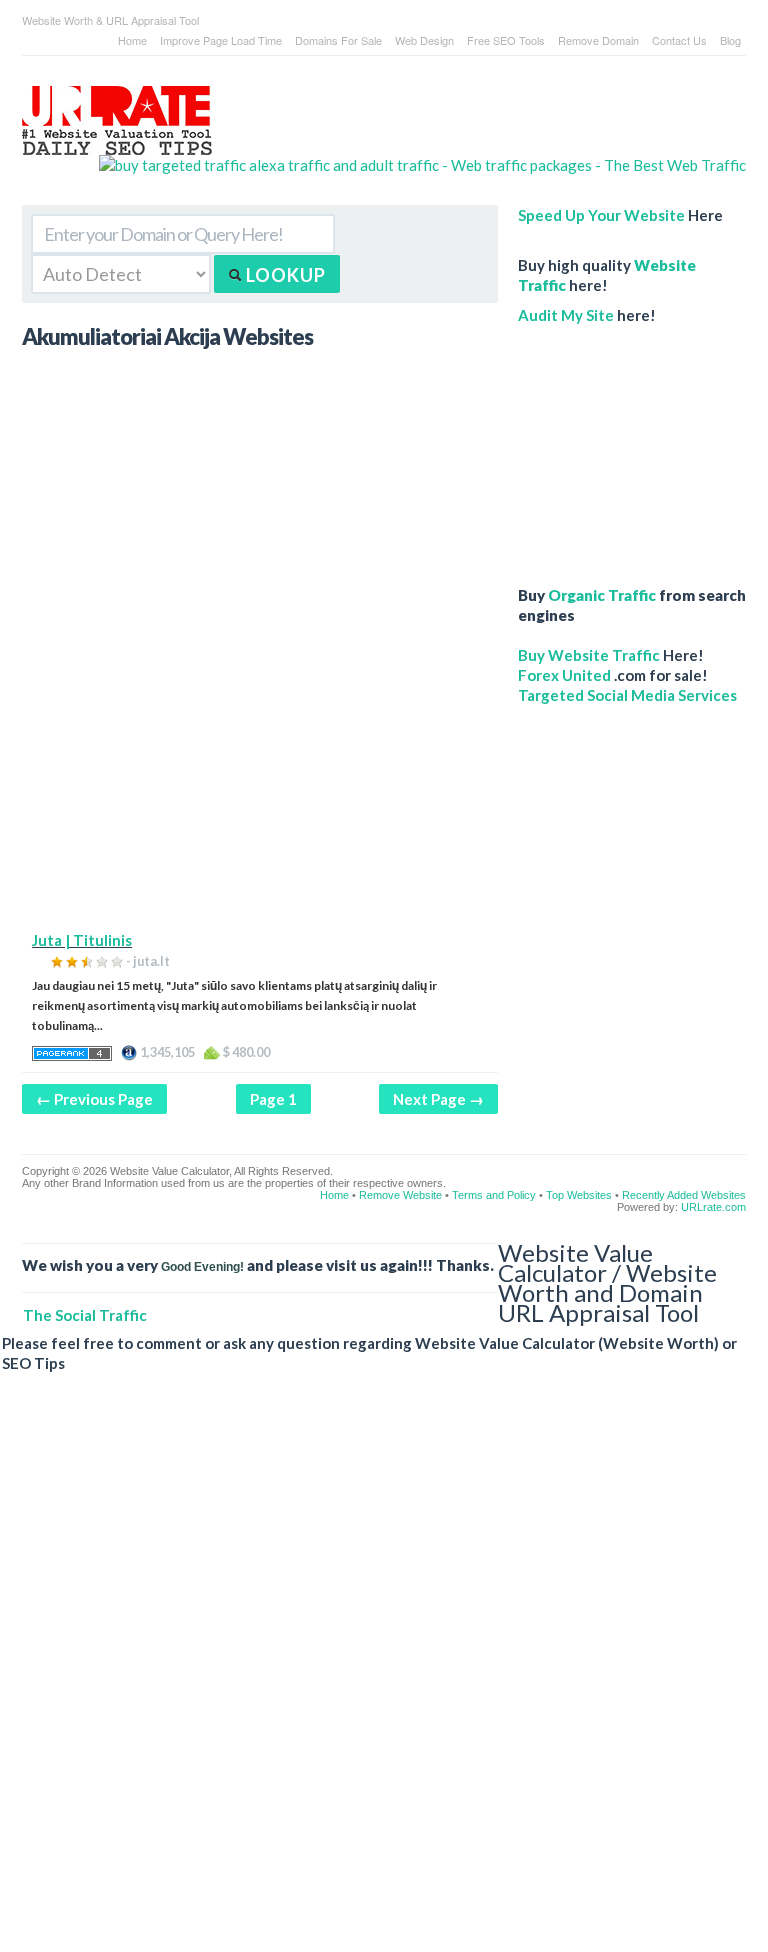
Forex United (564, 675)
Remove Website (400, 1195)
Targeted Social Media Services (627, 695)
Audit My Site (566, 315)
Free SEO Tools (506, 40)
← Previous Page (94, 1099)
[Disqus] (374, 1678)
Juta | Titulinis (82, 940)
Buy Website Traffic (589, 655)
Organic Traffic (602, 595)
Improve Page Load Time (221, 40)
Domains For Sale (338, 40)
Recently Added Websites (684, 1195)
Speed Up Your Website (601, 215)
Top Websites (579, 1195)
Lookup (284, 275)
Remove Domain (598, 40)
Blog (730, 40)
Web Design (424, 40)
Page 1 (273, 1099)
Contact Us (679, 40)
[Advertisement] (260, 790)
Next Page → (438, 1099)
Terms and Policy (494, 1195)
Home (132, 40)
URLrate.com (713, 1207)
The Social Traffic (85, 1315)
